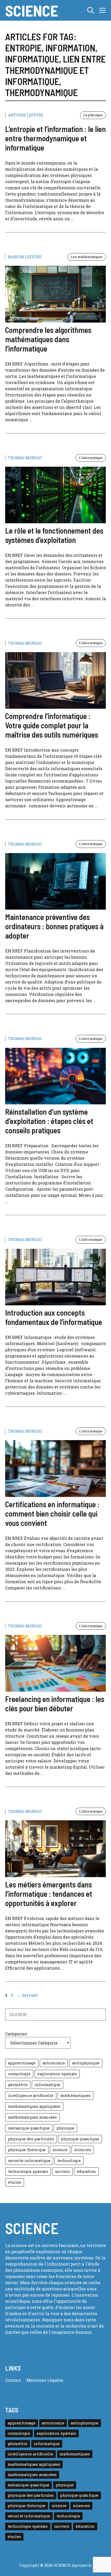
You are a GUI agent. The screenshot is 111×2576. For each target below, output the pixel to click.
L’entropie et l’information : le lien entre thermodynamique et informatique (55, 138)
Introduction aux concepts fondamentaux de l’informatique (54, 1317)
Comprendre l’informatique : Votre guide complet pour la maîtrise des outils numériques (52, 725)
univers (62, 2171)
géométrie (18, 2085)
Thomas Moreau (25, 458)
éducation (86, 2171)
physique (65, 2128)
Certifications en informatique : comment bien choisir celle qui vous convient (52, 1513)
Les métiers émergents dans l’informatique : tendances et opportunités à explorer (49, 1894)
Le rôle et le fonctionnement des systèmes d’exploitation (54, 535)
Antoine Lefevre (26, 115)
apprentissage (22, 2063)
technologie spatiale (28, 2171)
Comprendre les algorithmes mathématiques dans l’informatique (48, 339)
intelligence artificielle (31, 2095)
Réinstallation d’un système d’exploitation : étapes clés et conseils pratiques (49, 1121)
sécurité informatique (29, 2161)
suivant (27, 1995)
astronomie (54, 2063)
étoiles (15, 2182)
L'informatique (91, 458)
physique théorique (27, 2150)
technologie (69, 2161)
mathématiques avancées (32, 2117)
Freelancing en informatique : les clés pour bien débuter (55, 1704)
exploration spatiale (57, 2074)
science (60, 2150)
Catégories (16, 2034)
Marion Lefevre (25, 257)
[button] (91, 10)
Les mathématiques (87, 257)
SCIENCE (32, 10)
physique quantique (80, 2139)
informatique (47, 2085)
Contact (13, 2380)
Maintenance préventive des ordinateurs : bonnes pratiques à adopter (54, 926)
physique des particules (31, 2139)
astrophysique (86, 2063)
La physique (93, 115)
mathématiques (76, 2095)
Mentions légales (45, 2380)
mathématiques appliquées (34, 2106)
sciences (83, 2150)
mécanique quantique (29, 2128)
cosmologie (19, 2074)
